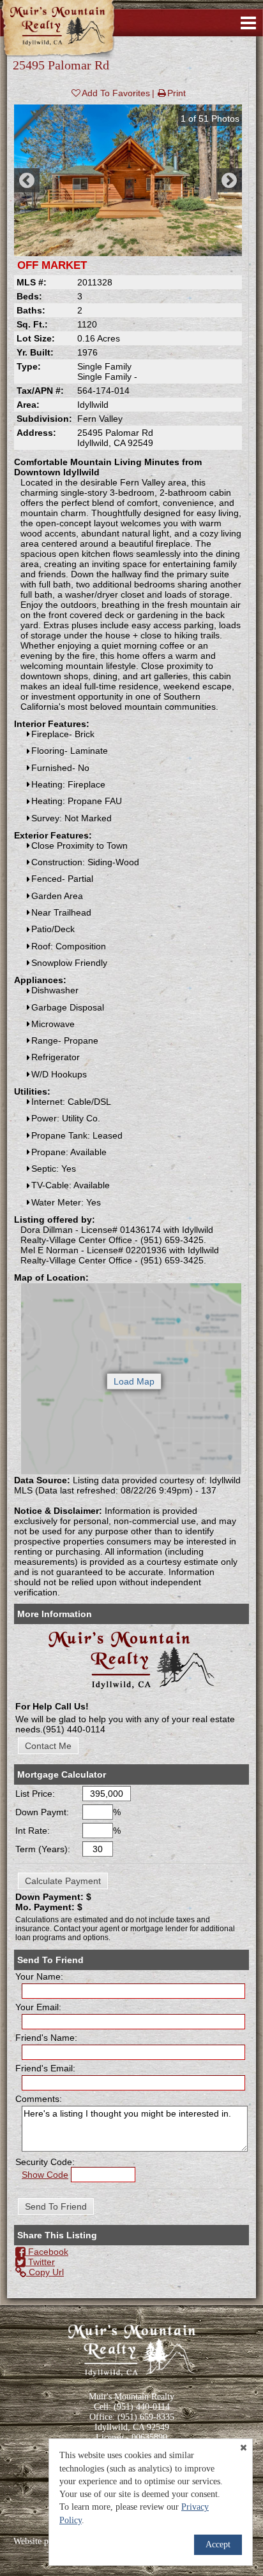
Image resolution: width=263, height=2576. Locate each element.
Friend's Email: (45, 2068)
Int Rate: (33, 1831)
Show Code (45, 2175)
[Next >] (229, 180)
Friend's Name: (46, 2038)
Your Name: (39, 1976)
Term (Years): (43, 1849)
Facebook (47, 2252)
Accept (218, 2544)
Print (177, 93)
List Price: (35, 1794)
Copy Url (45, 2272)
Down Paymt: (42, 1812)
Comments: (39, 2099)
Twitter (40, 2262)
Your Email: (38, 2007)
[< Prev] (27, 180)
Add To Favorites (116, 93)
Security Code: (45, 2162)
